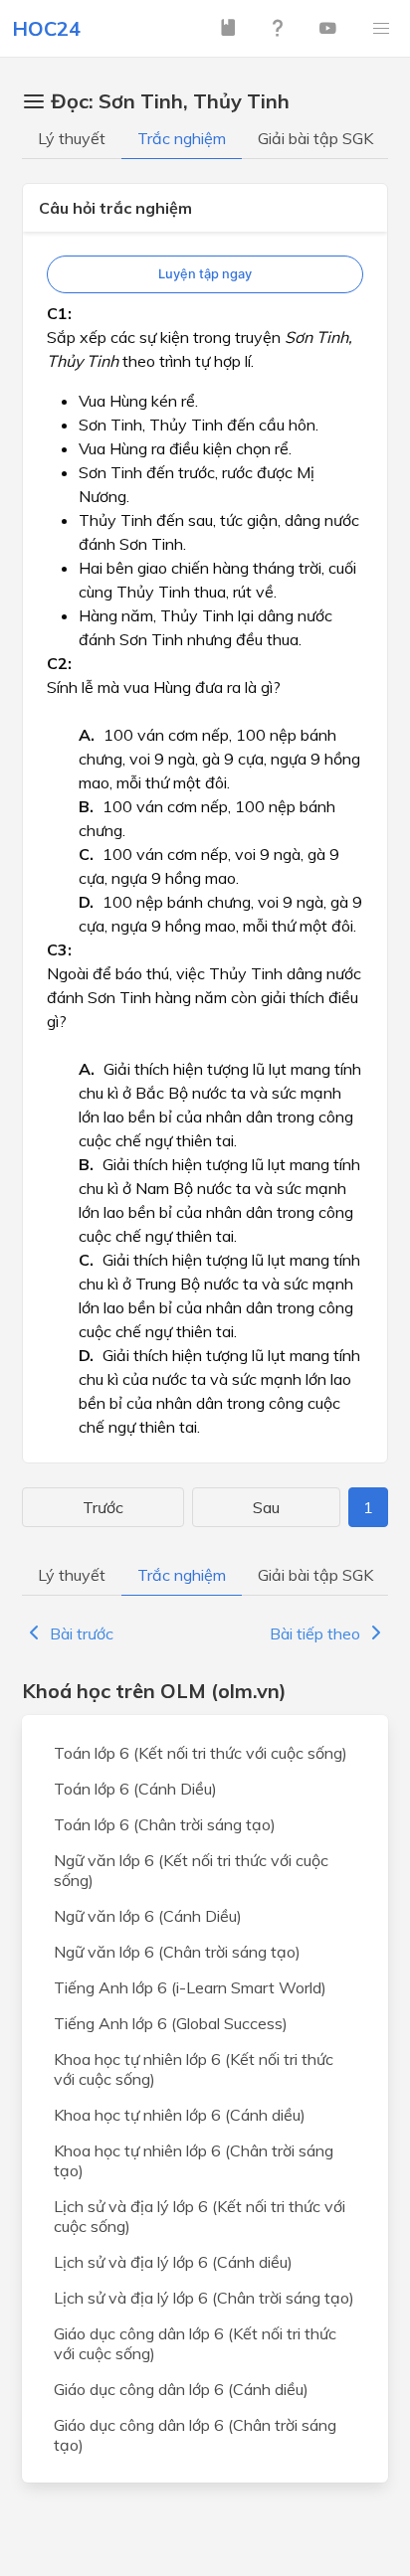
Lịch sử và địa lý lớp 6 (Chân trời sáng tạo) (204, 2298)
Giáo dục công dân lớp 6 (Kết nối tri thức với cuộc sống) (195, 2343)
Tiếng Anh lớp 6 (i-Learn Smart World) (190, 1987)
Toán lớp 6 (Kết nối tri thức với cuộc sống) (201, 1753)
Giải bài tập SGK (315, 138)
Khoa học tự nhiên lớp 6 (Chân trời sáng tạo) (194, 2160)
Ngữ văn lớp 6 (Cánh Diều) (148, 1916)
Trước (103, 1507)
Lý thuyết (72, 138)
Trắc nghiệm (182, 138)
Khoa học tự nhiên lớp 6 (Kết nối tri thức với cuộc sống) (194, 2069)
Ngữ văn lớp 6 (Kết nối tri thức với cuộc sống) (191, 1870)
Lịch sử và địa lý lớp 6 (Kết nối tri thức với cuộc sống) (200, 2216)
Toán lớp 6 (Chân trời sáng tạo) (165, 1824)
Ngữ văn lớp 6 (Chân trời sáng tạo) (177, 1952)
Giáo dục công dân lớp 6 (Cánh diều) (181, 2389)
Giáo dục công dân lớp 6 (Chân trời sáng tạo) (195, 2435)
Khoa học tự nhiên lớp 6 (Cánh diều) (180, 2115)
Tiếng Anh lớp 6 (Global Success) (171, 2023)
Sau (266, 1507)
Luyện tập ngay (205, 274)
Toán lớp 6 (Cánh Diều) (135, 1789)
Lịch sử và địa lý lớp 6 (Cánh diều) (173, 2262)
